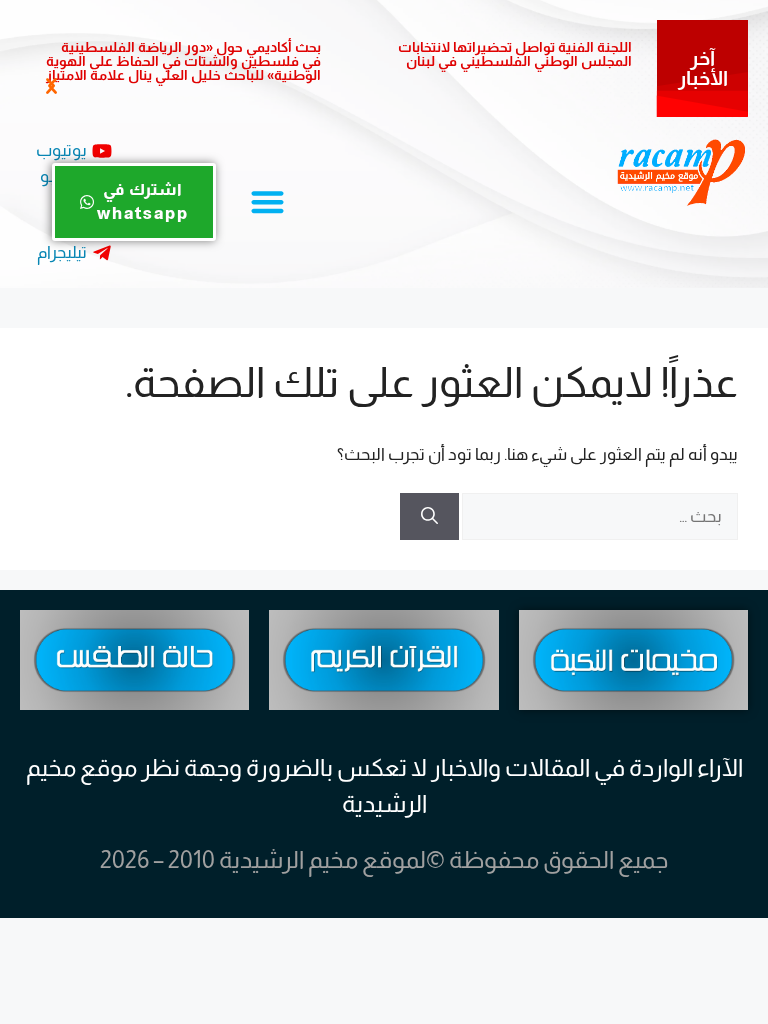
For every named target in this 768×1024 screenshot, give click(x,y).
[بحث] (429, 517)
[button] (50, 86)
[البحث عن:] (598, 516)
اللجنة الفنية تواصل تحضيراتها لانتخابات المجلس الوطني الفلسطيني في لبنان (515, 54)
